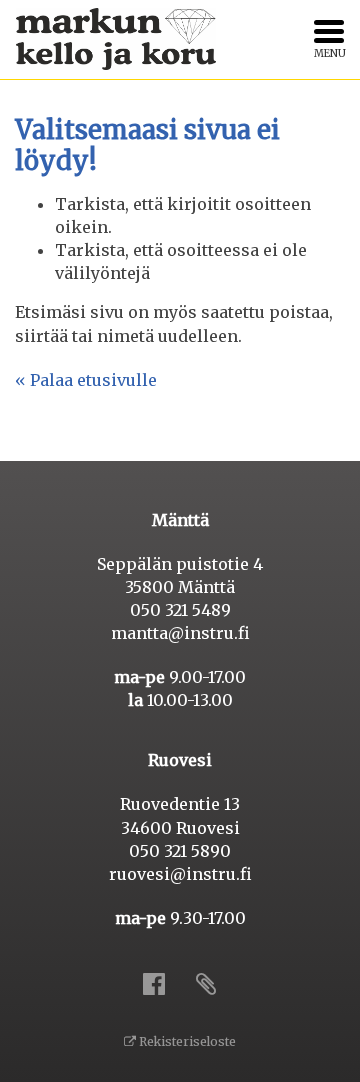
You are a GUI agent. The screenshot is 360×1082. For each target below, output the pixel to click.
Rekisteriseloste (186, 1041)
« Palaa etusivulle (86, 380)
